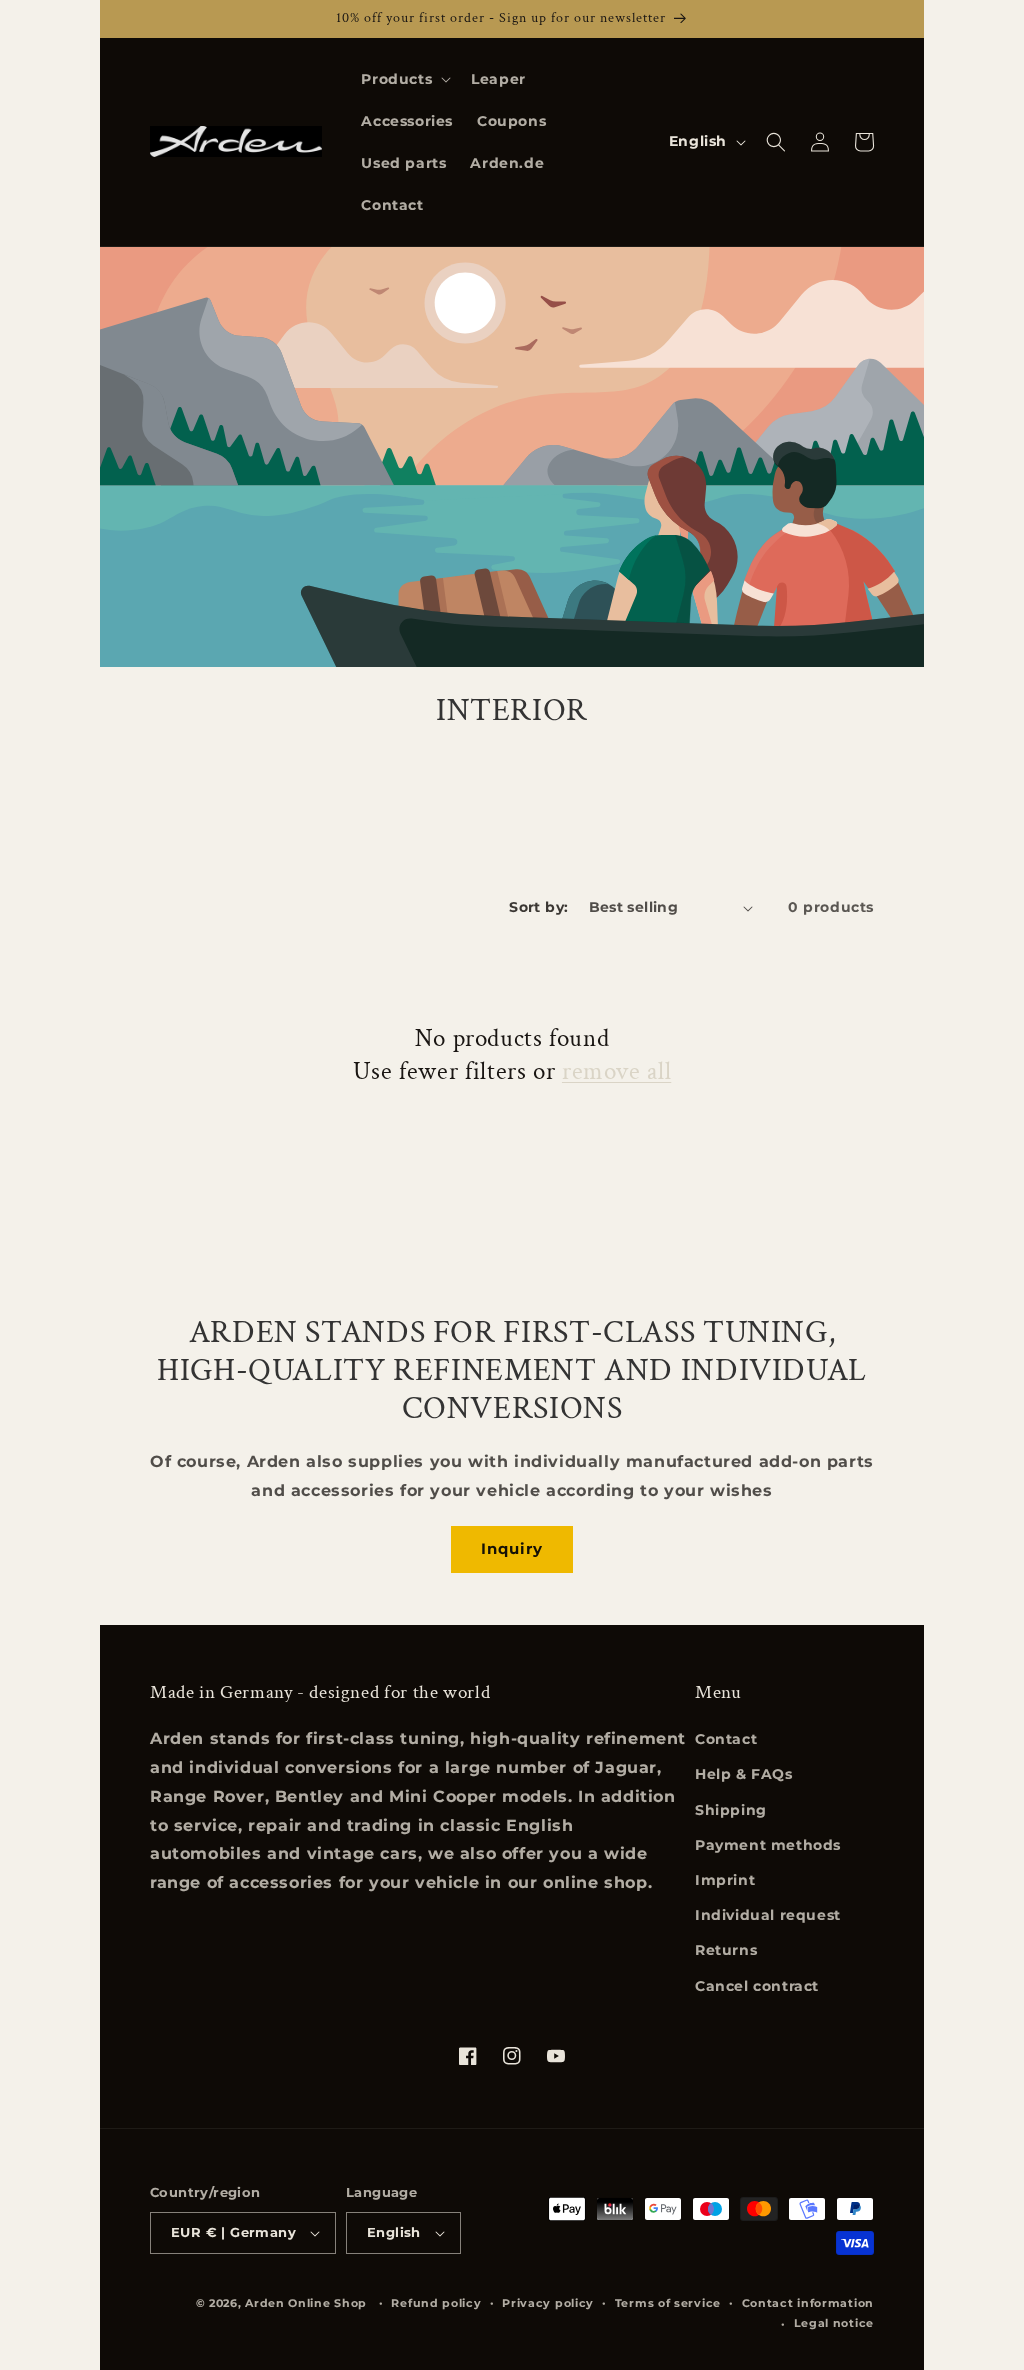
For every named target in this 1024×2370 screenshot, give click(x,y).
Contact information (808, 2303)
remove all (616, 1072)
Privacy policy (548, 2303)
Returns (726, 1950)
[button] (404, 79)
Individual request (768, 1915)
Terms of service (668, 2303)
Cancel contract (757, 1986)
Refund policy (436, 2303)
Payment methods (768, 1845)
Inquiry (512, 1548)
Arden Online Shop (306, 2303)
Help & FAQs (744, 1774)
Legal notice (834, 2323)
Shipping (731, 1810)
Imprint (725, 1880)
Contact (726, 1739)
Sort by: (538, 907)
